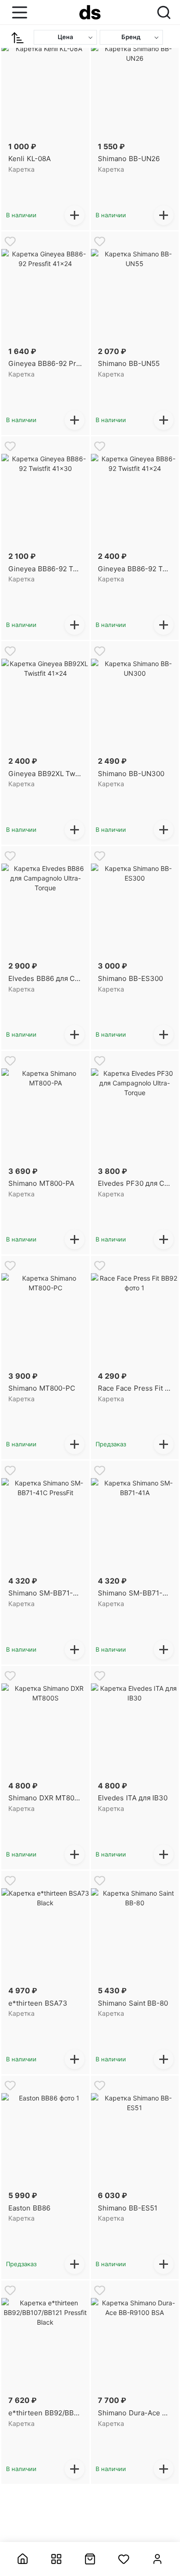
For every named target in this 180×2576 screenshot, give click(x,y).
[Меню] (18, 12)
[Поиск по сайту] (164, 12)
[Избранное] (123, 2559)
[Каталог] (57, 2559)
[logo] (90, 12)
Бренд (131, 37)
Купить (75, 215)
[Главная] (23, 2559)
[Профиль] (157, 2559)
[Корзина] (90, 2559)
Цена (65, 37)
